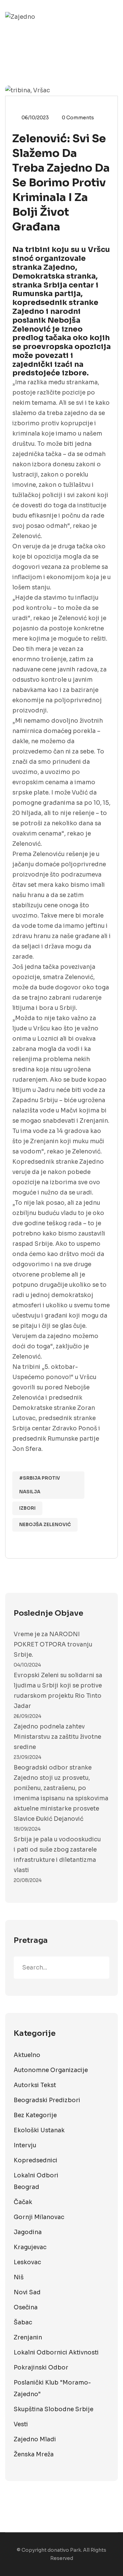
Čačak (23, 2202)
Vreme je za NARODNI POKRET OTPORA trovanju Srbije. (53, 1645)
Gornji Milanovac (39, 2217)
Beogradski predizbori (47, 2100)
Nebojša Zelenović (45, 1525)
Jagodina (28, 2232)
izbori (27, 1508)
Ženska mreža (34, 2454)
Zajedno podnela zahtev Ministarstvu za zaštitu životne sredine (57, 1737)
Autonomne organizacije (51, 2070)
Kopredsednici (36, 2160)
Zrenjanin (28, 2338)
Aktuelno (27, 2055)
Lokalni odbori (36, 2175)
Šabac (23, 2323)
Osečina (26, 2307)
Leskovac (27, 2262)
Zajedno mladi (35, 2439)
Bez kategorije (35, 2115)
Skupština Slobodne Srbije (53, 2409)
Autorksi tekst (35, 2085)
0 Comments (78, 118)
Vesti (21, 2424)
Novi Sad (27, 2292)
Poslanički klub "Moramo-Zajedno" (52, 2388)
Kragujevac (30, 2247)
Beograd (26, 2187)
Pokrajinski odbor (41, 2368)
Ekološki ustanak (39, 2130)
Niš (19, 2277)
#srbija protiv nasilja (40, 1485)
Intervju (25, 2145)
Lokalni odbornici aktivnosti (56, 2353)
